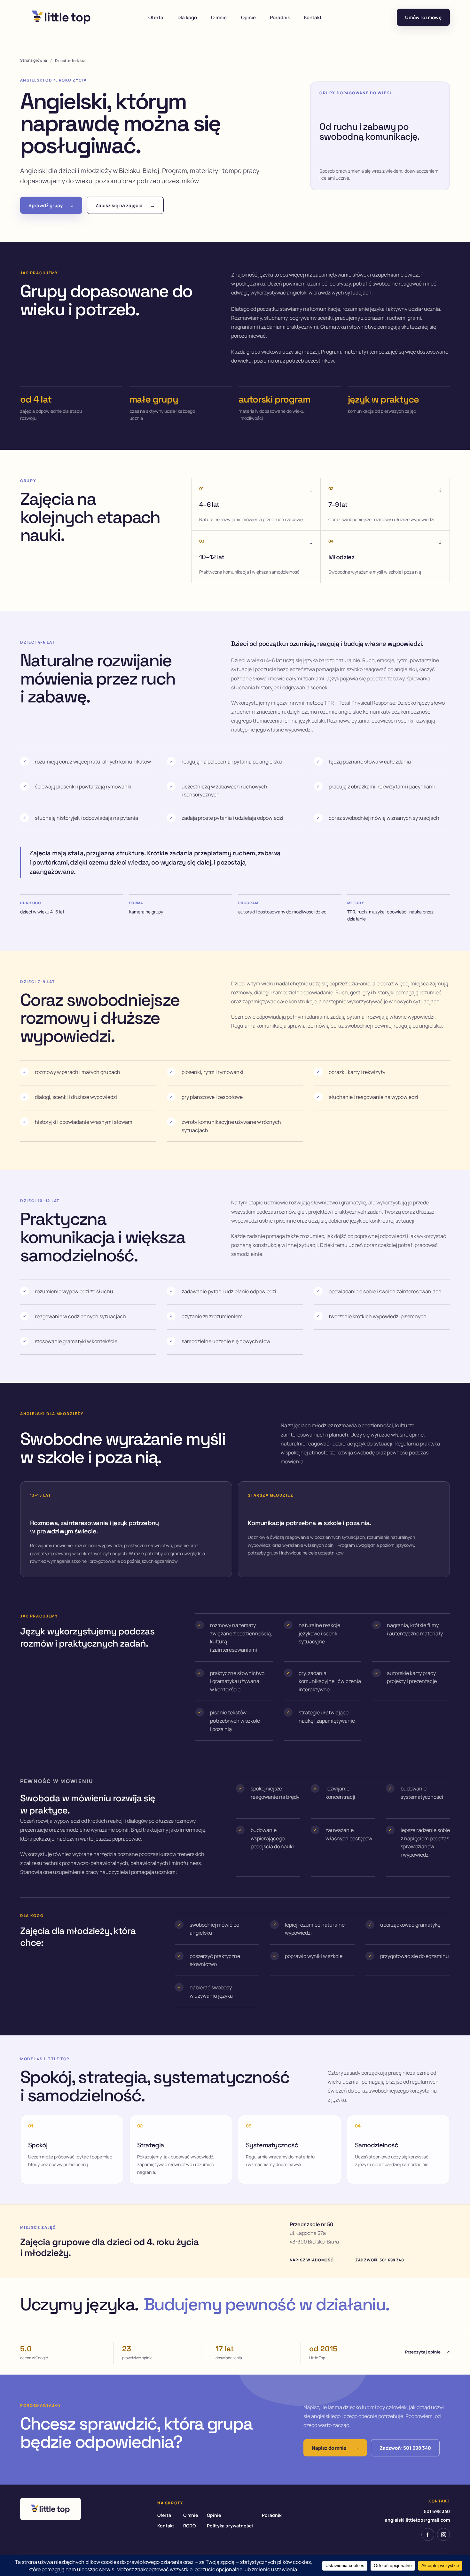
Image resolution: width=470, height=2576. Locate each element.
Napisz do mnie (335, 2448)
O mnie (219, 17)
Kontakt (313, 17)
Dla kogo (187, 17)
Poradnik (280, 17)
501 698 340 (437, 2511)
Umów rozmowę (423, 17)
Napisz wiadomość (317, 2260)
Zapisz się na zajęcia (125, 205)
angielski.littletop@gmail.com (417, 2520)
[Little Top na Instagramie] (443, 2534)
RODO (189, 2526)
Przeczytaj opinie (427, 2352)
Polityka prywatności (230, 2526)
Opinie (248, 17)
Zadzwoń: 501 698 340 (385, 2260)
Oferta (156, 17)
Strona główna (34, 60)
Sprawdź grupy (51, 205)
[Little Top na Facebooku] (428, 2534)
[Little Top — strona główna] (61, 17)
